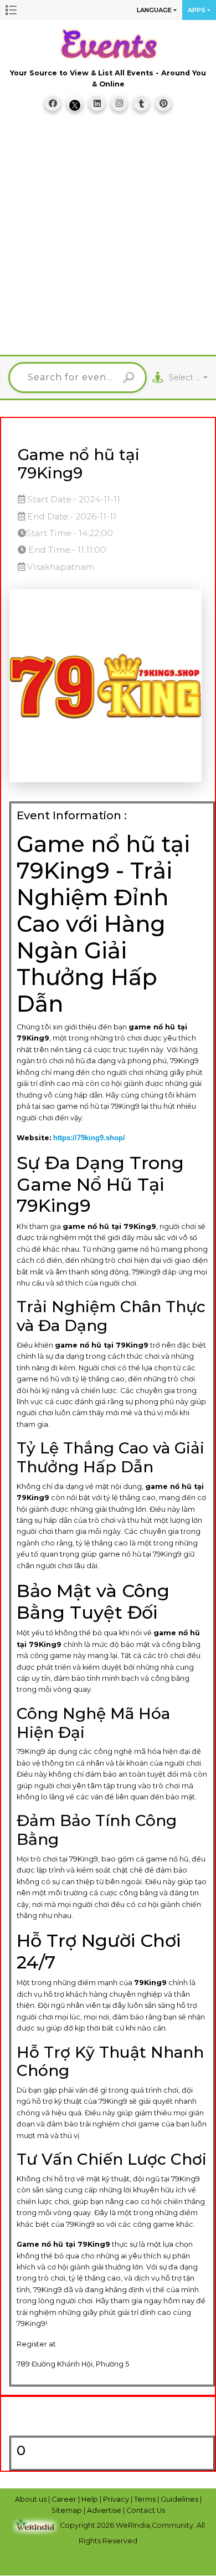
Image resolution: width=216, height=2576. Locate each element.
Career (65, 2499)
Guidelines (180, 2499)
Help (91, 2499)
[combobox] (188, 378)
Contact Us (146, 2510)
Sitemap (68, 2510)
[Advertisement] (108, 238)
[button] (11, 10)
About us (32, 2499)
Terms (146, 2499)
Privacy (117, 2499)
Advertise (105, 2510)
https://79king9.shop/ (89, 1138)
